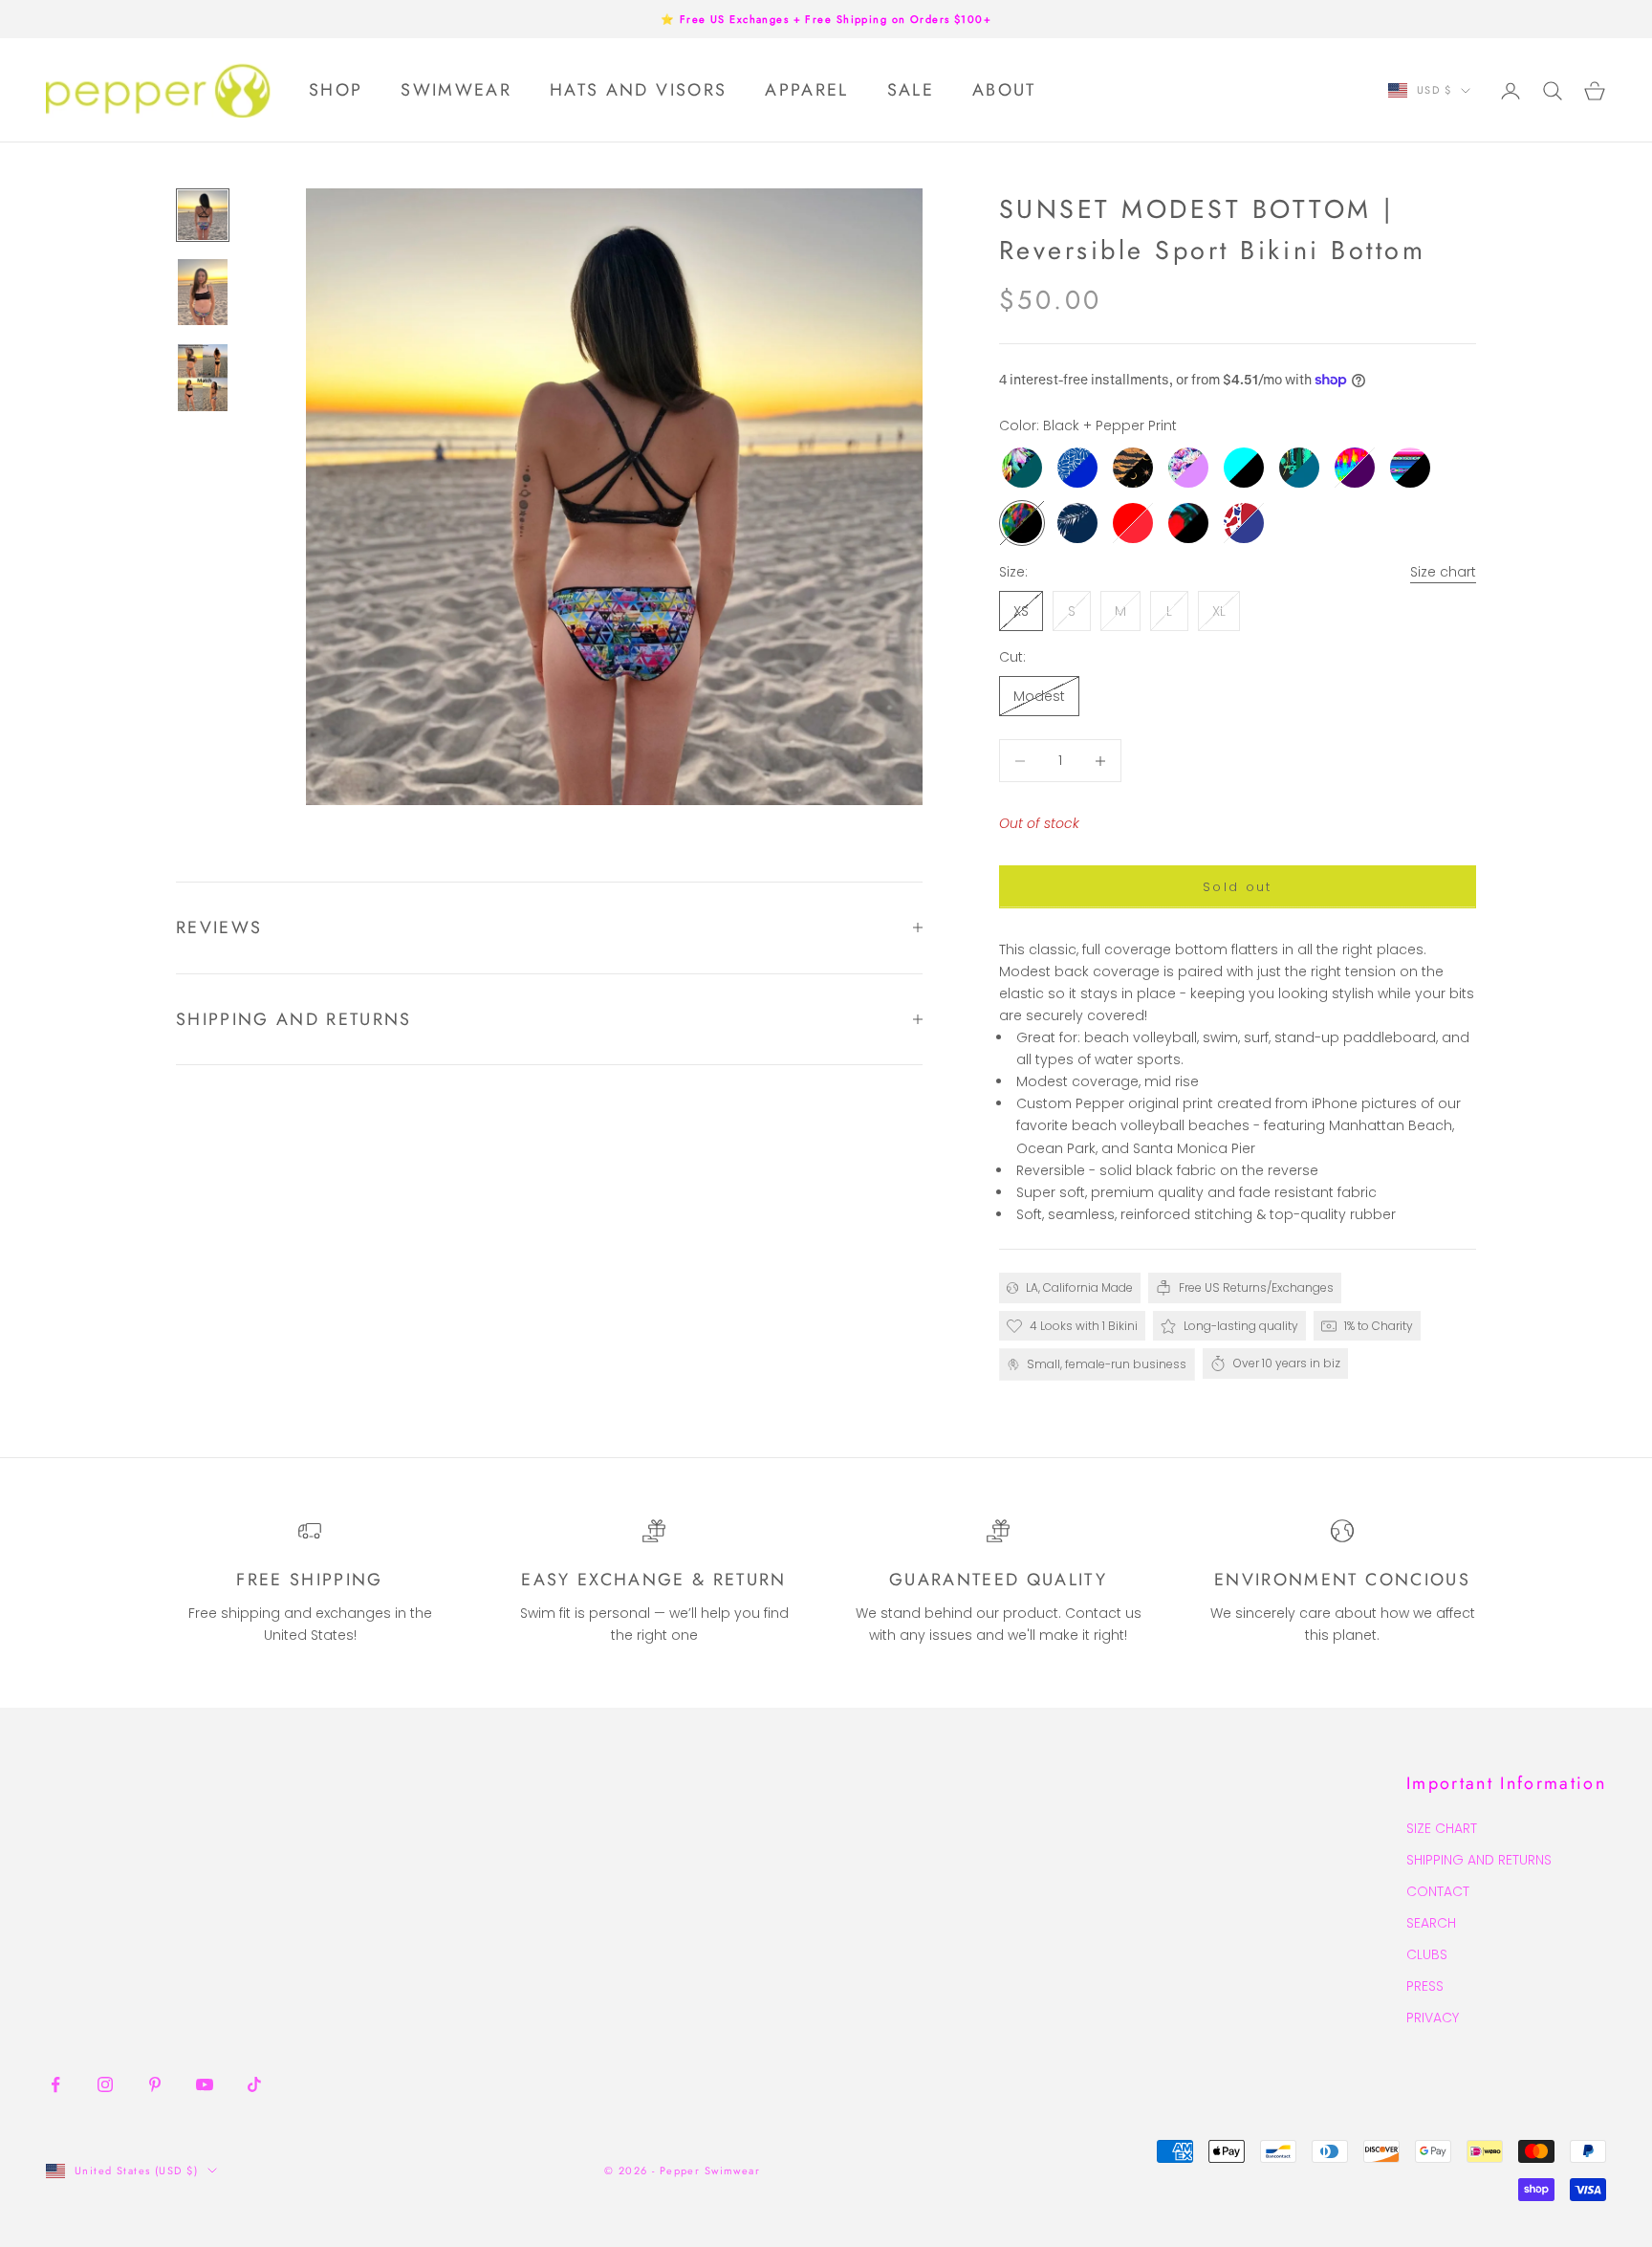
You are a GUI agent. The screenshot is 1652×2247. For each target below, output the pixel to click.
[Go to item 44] (203, 378)
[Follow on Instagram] (105, 2084)
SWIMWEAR (456, 90)
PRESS (1425, 1986)
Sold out (1238, 887)
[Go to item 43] (203, 292)
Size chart (1443, 572)
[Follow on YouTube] (205, 2084)
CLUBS (1427, 1954)
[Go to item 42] (203, 215)
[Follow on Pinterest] (155, 2084)
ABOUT (1004, 90)
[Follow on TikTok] (254, 2084)
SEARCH (1431, 1923)
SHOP (336, 90)
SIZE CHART (1442, 1828)
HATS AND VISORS (638, 90)
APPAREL (806, 90)
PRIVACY (1433, 2018)
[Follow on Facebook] (55, 2084)
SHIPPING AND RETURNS (1479, 1860)
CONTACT (1438, 1891)
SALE (911, 90)
